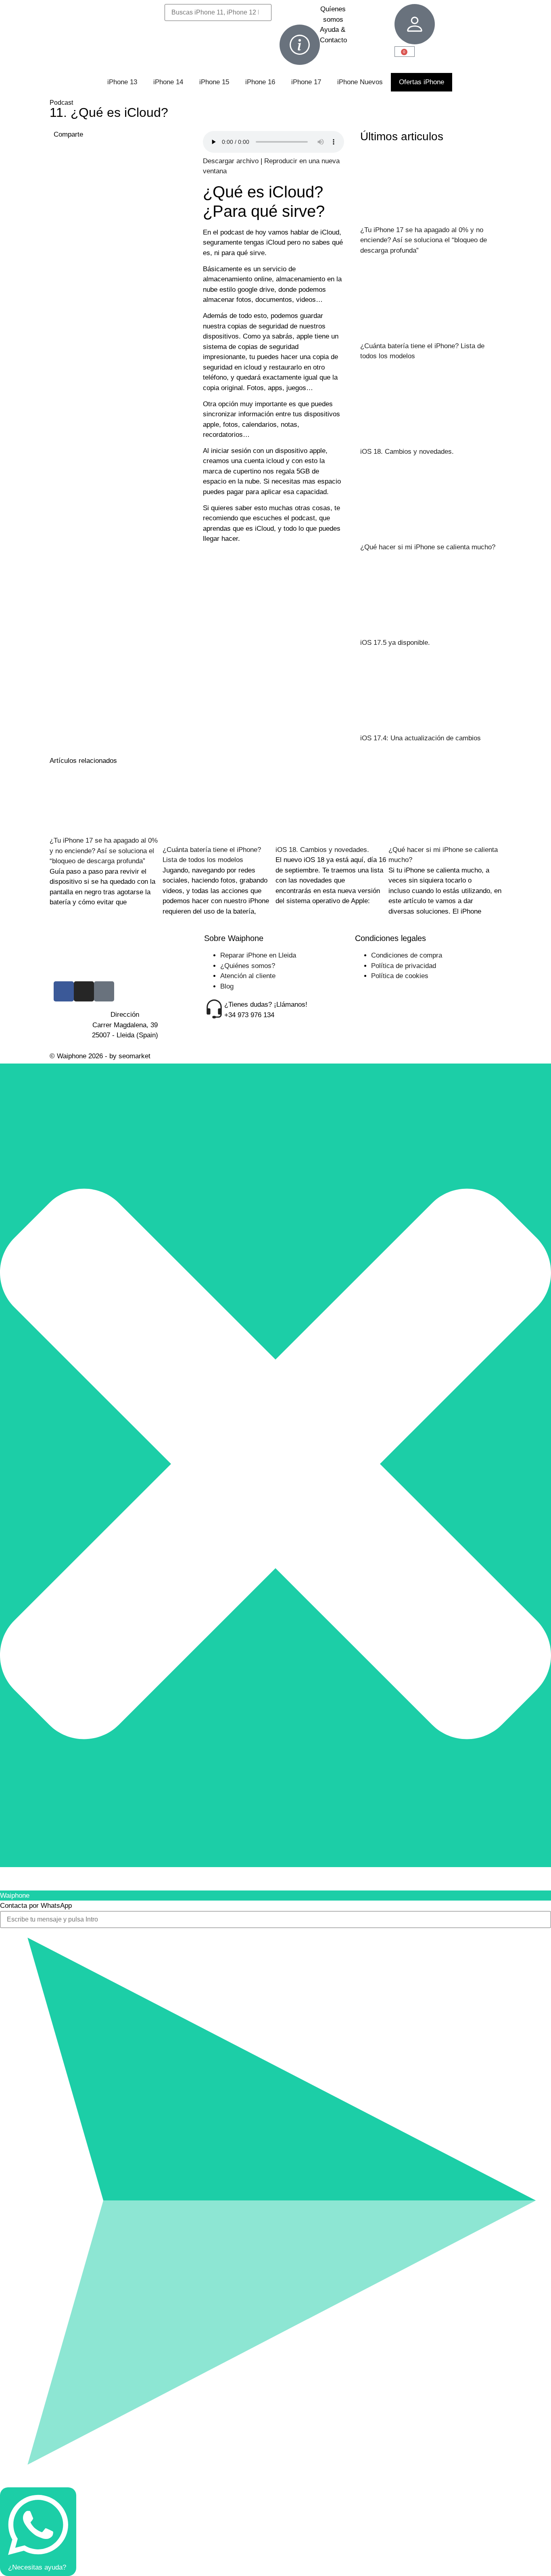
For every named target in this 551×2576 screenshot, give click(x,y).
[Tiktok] (104, 991)
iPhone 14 (168, 82)
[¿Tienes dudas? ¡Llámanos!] (214, 1010)
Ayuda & (333, 30)
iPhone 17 (306, 82)
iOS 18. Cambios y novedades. (407, 452)
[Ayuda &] (300, 45)
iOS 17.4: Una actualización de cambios (421, 738)
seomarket (135, 1056)
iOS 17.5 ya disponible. (395, 643)
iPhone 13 (122, 82)
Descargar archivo (231, 161)
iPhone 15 (214, 82)
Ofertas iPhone (422, 82)
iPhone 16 (260, 82)
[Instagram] (84, 991)
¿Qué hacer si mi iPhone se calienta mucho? (428, 547)
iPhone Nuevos (360, 82)
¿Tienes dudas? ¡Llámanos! (266, 1004)
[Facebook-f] (64, 991)
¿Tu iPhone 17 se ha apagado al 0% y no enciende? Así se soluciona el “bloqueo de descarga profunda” (424, 240)
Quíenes (333, 9)
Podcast (61, 103)
